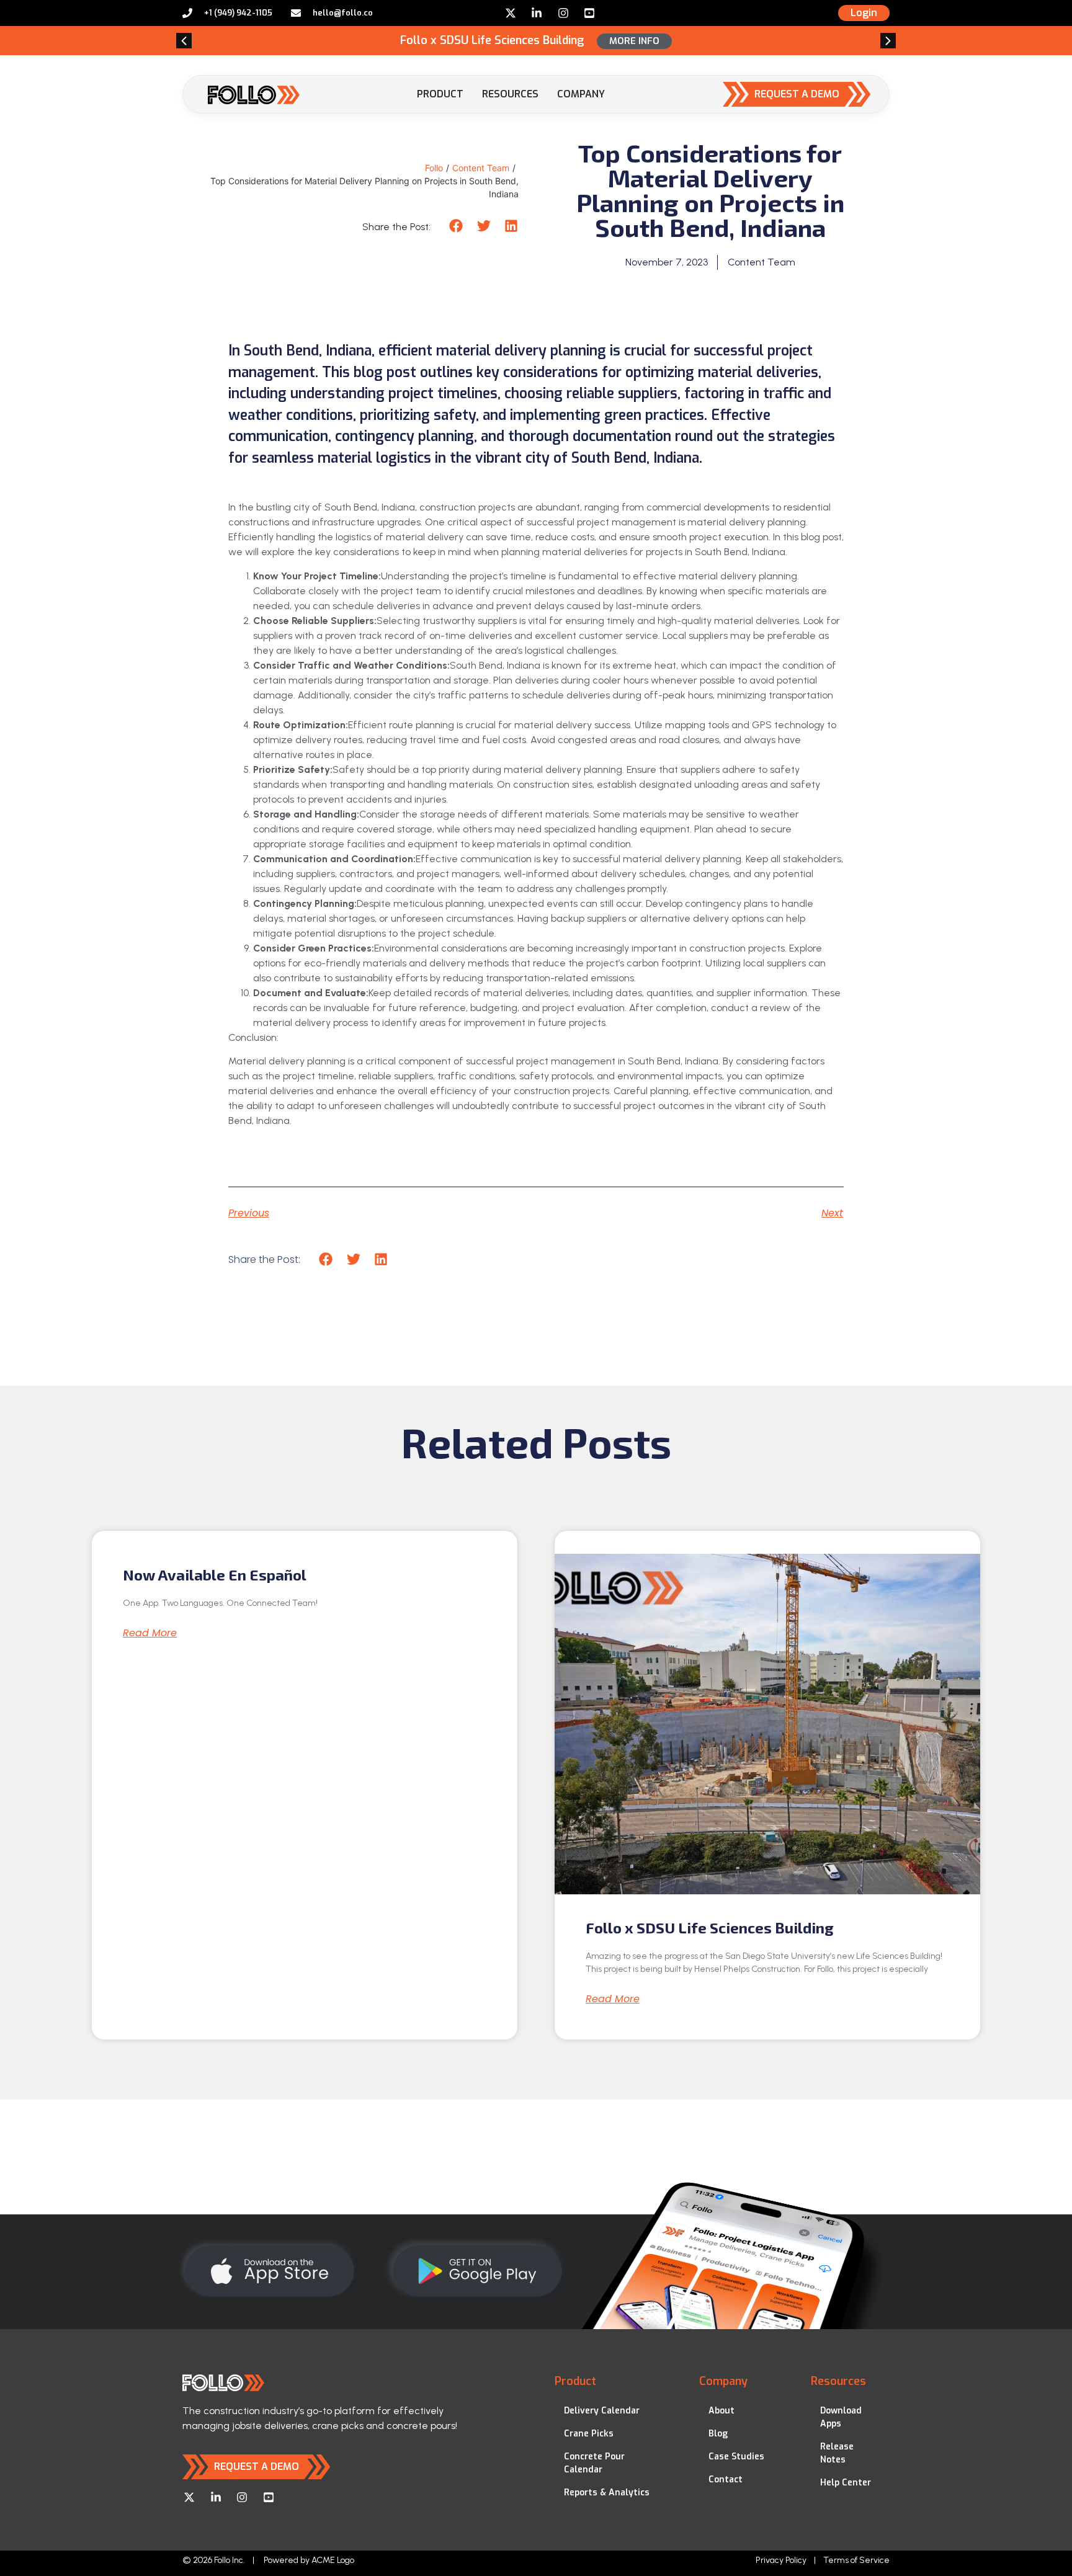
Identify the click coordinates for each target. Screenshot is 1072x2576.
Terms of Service (856, 2560)
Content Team (481, 168)
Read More (150, 1633)
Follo (434, 168)
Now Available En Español (215, 1575)
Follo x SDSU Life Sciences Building (710, 1928)
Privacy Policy (781, 2560)
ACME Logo (333, 2560)
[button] (184, 41)
